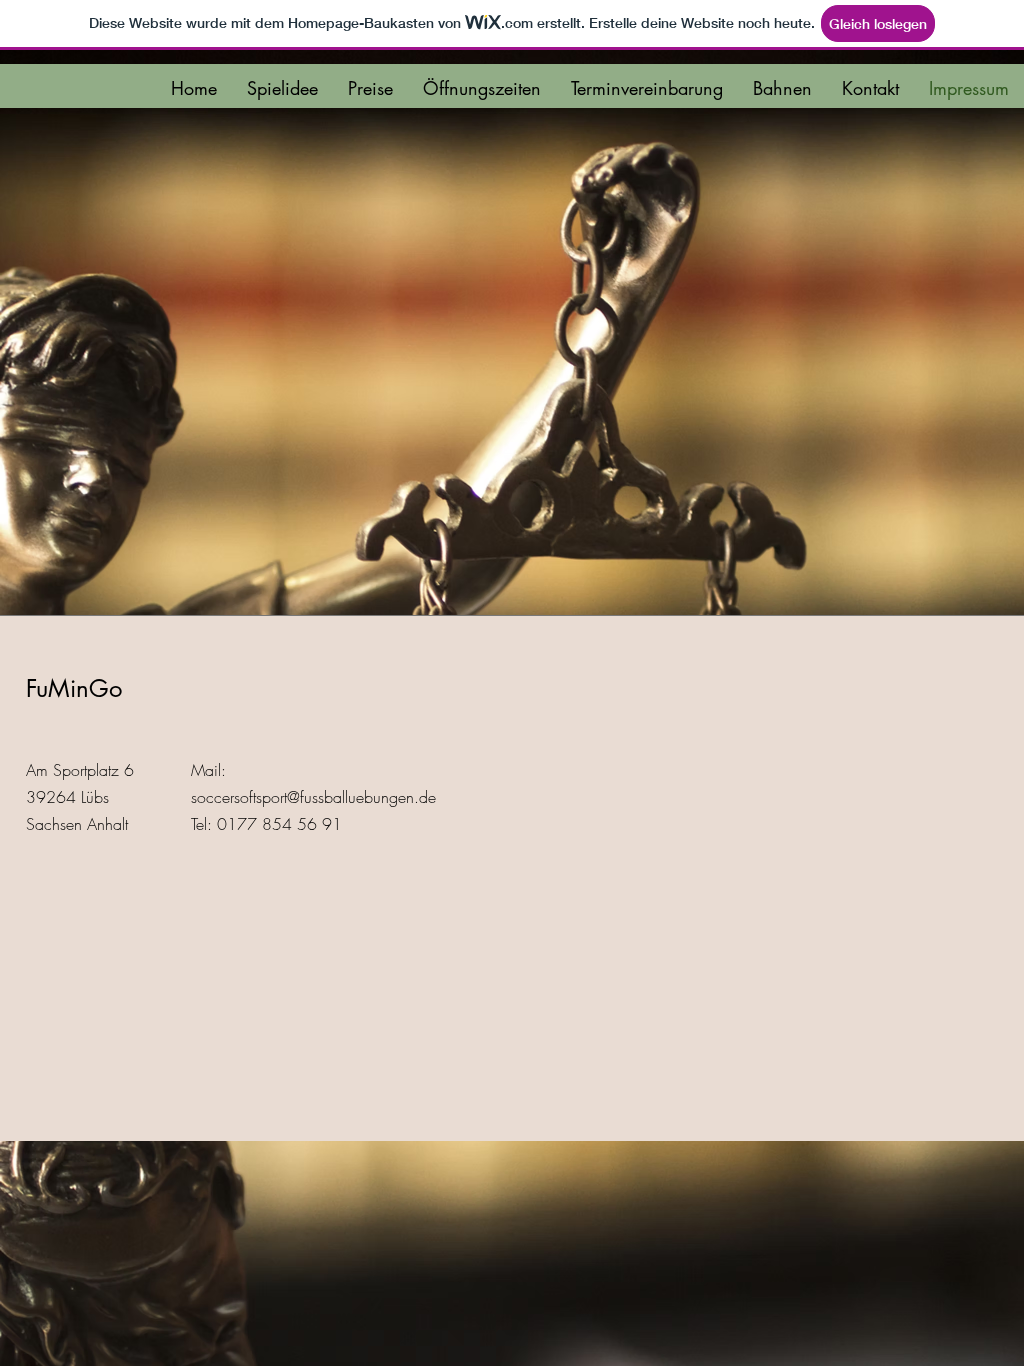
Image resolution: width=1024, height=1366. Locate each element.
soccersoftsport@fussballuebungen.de (313, 797)
